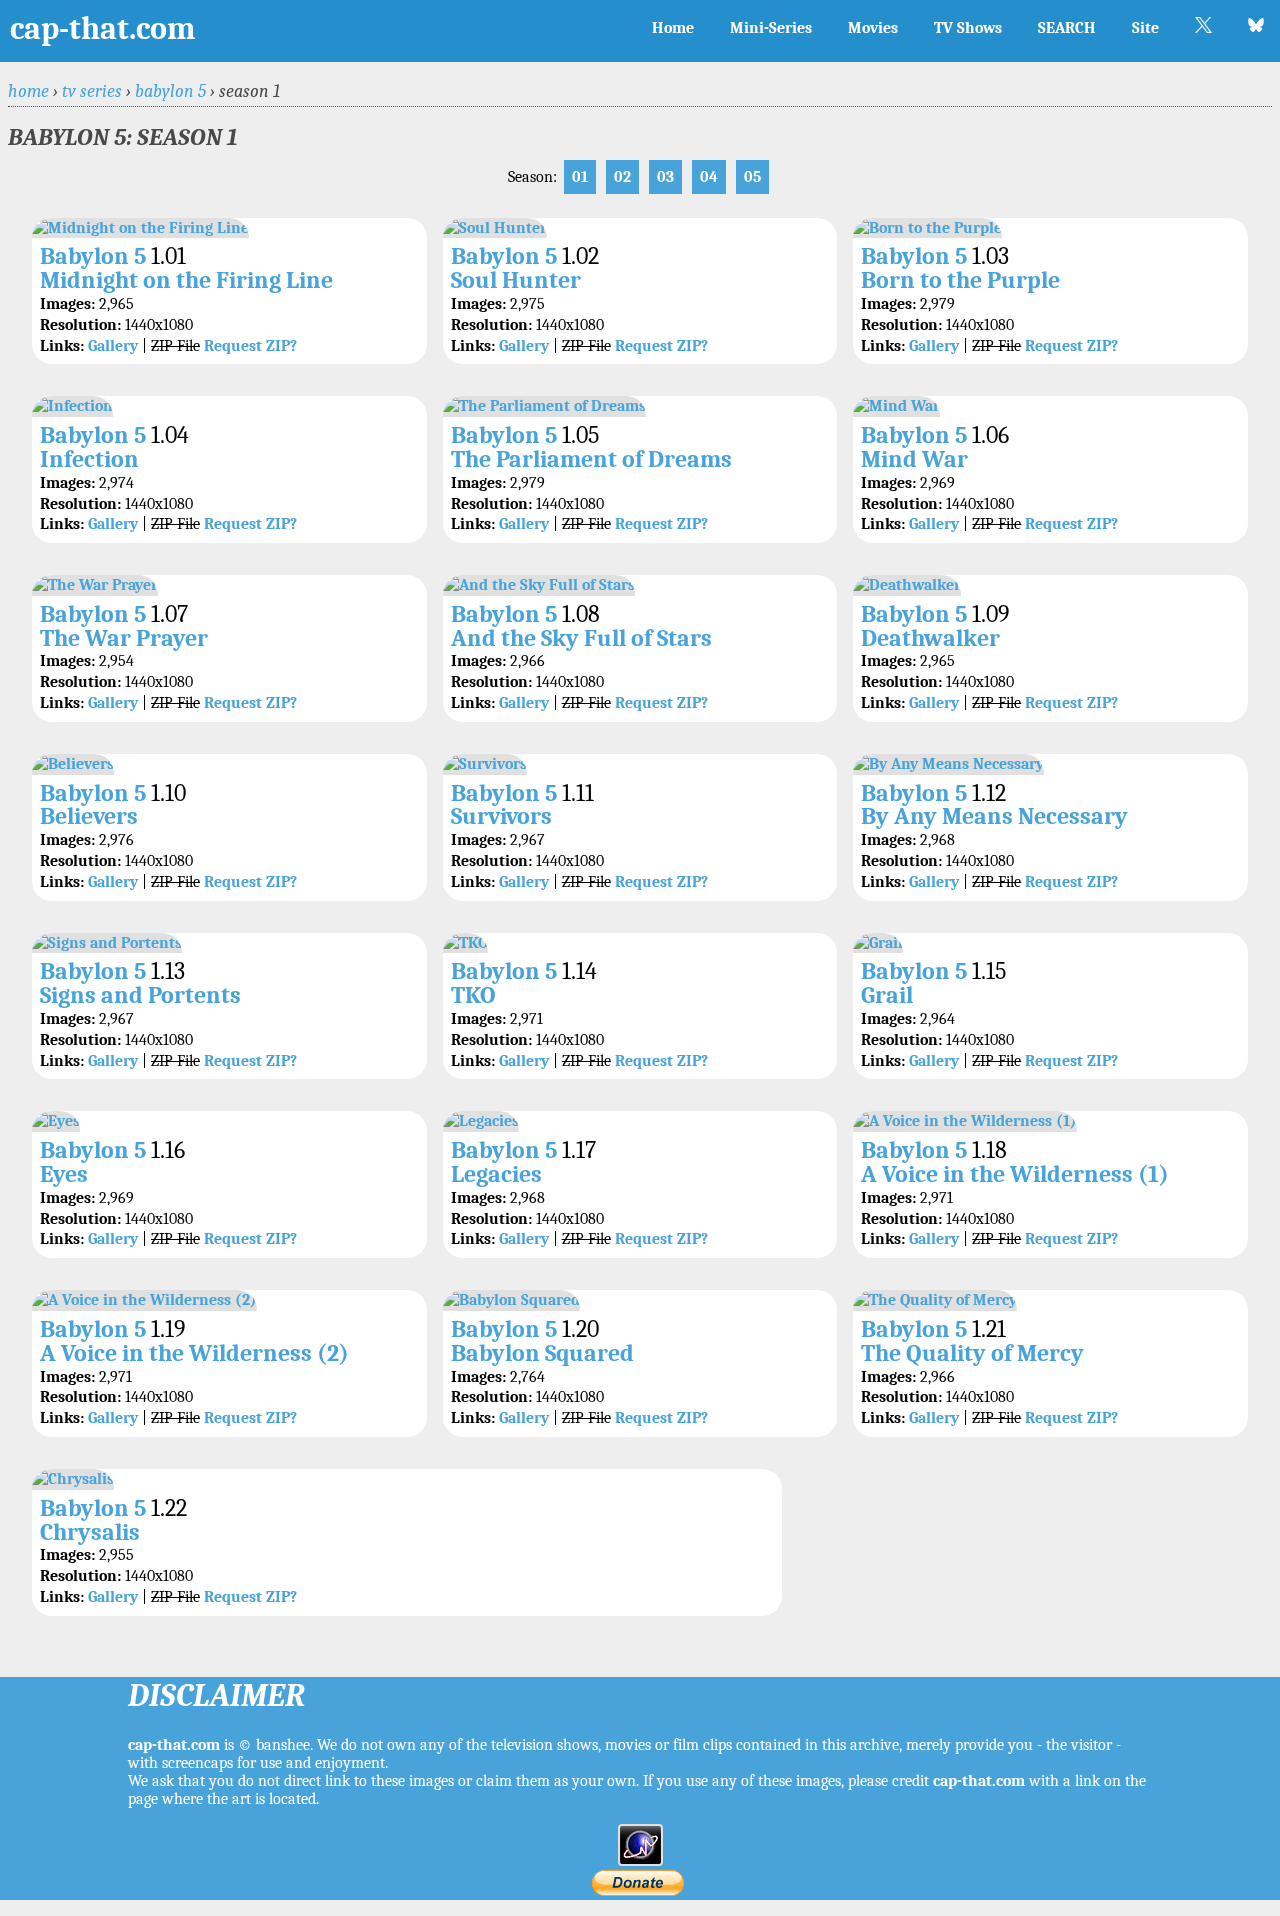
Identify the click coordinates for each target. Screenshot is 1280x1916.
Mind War (914, 459)
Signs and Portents (140, 995)
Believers (89, 816)
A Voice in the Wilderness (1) (1015, 1174)
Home (673, 28)
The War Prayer (124, 638)
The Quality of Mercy (972, 1353)
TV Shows (968, 28)
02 (622, 177)
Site (1145, 28)
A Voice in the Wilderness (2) (194, 1353)
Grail (887, 995)
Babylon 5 (170, 91)
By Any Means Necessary (994, 816)
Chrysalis (90, 1532)
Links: (62, 346)
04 (709, 177)
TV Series (92, 91)
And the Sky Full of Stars (581, 638)
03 (665, 177)
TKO (473, 995)
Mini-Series (771, 28)
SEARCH (1067, 28)
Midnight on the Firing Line (186, 280)
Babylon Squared (542, 1353)
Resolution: (80, 325)
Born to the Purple (960, 280)
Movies (873, 28)
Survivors (501, 816)
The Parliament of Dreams (591, 459)
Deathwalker (930, 638)
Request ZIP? (250, 346)
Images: (67, 304)
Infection (89, 459)
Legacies (496, 1174)
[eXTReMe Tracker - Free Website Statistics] (640, 1861)
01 (580, 177)
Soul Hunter (516, 280)
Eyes (64, 1174)
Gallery (113, 346)
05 (752, 177)
